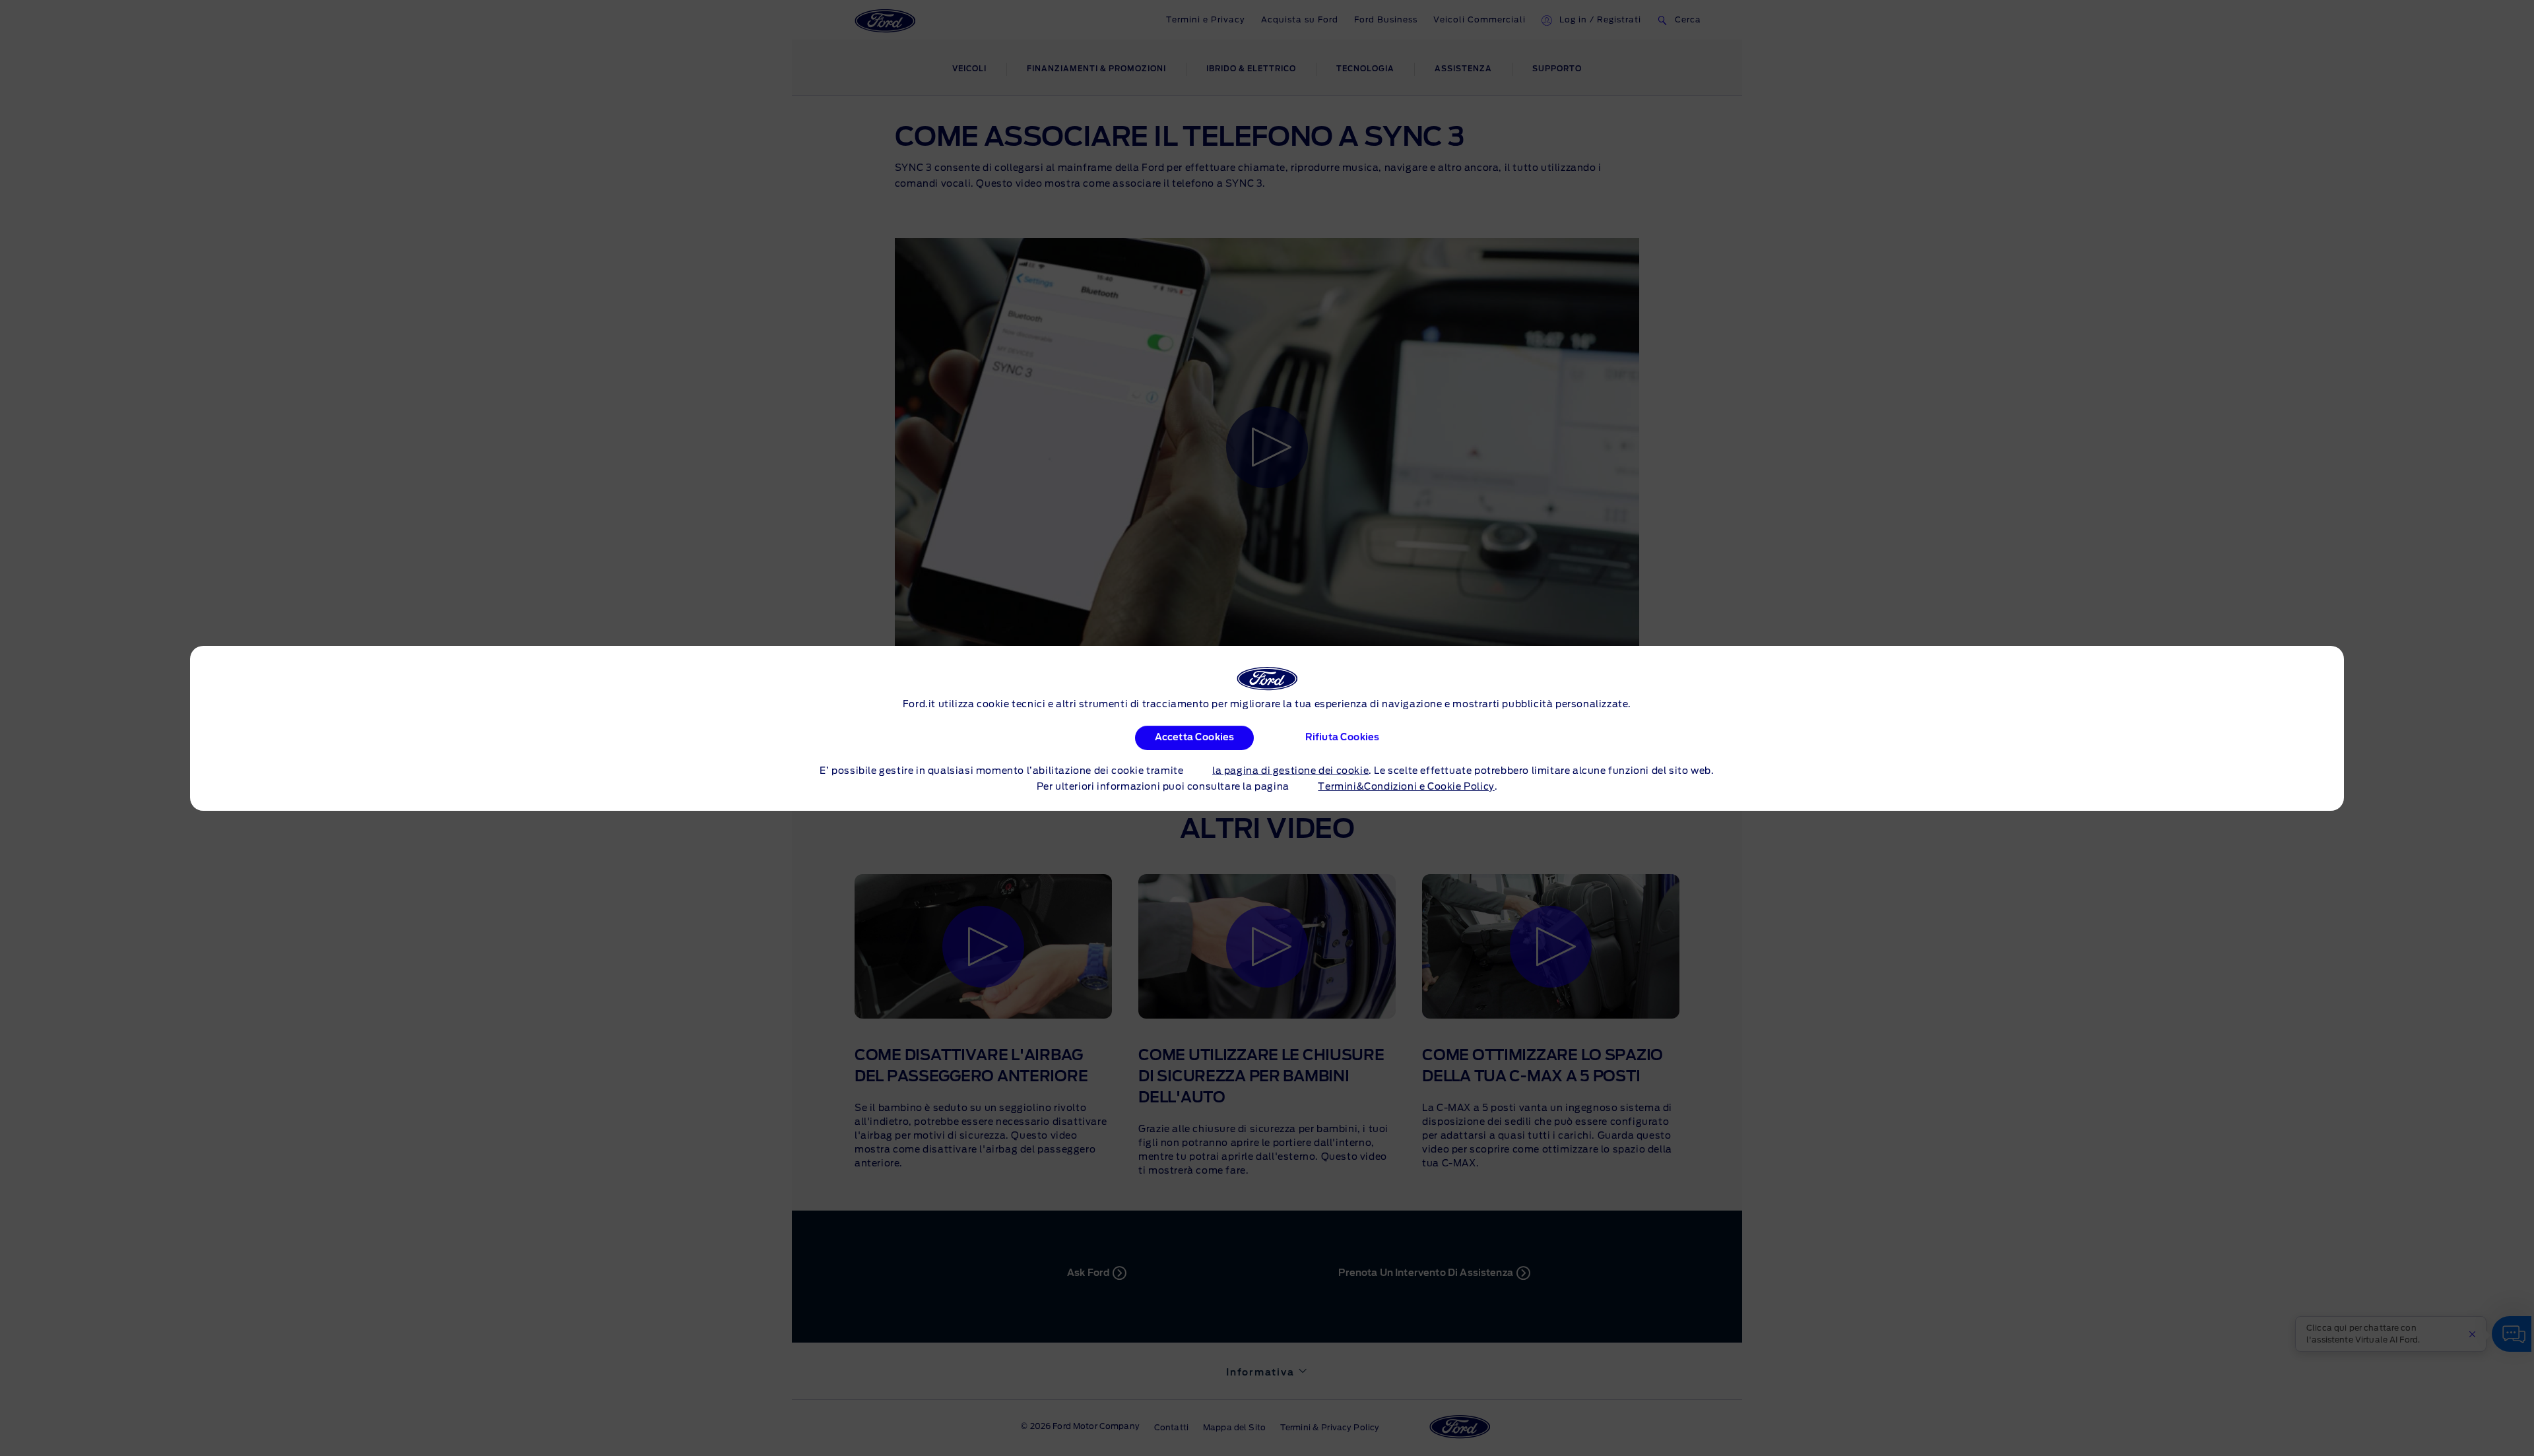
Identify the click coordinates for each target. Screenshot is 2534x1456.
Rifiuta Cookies (1342, 738)
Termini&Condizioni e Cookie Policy (1406, 787)
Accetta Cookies (1194, 738)
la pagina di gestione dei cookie (1290, 771)
